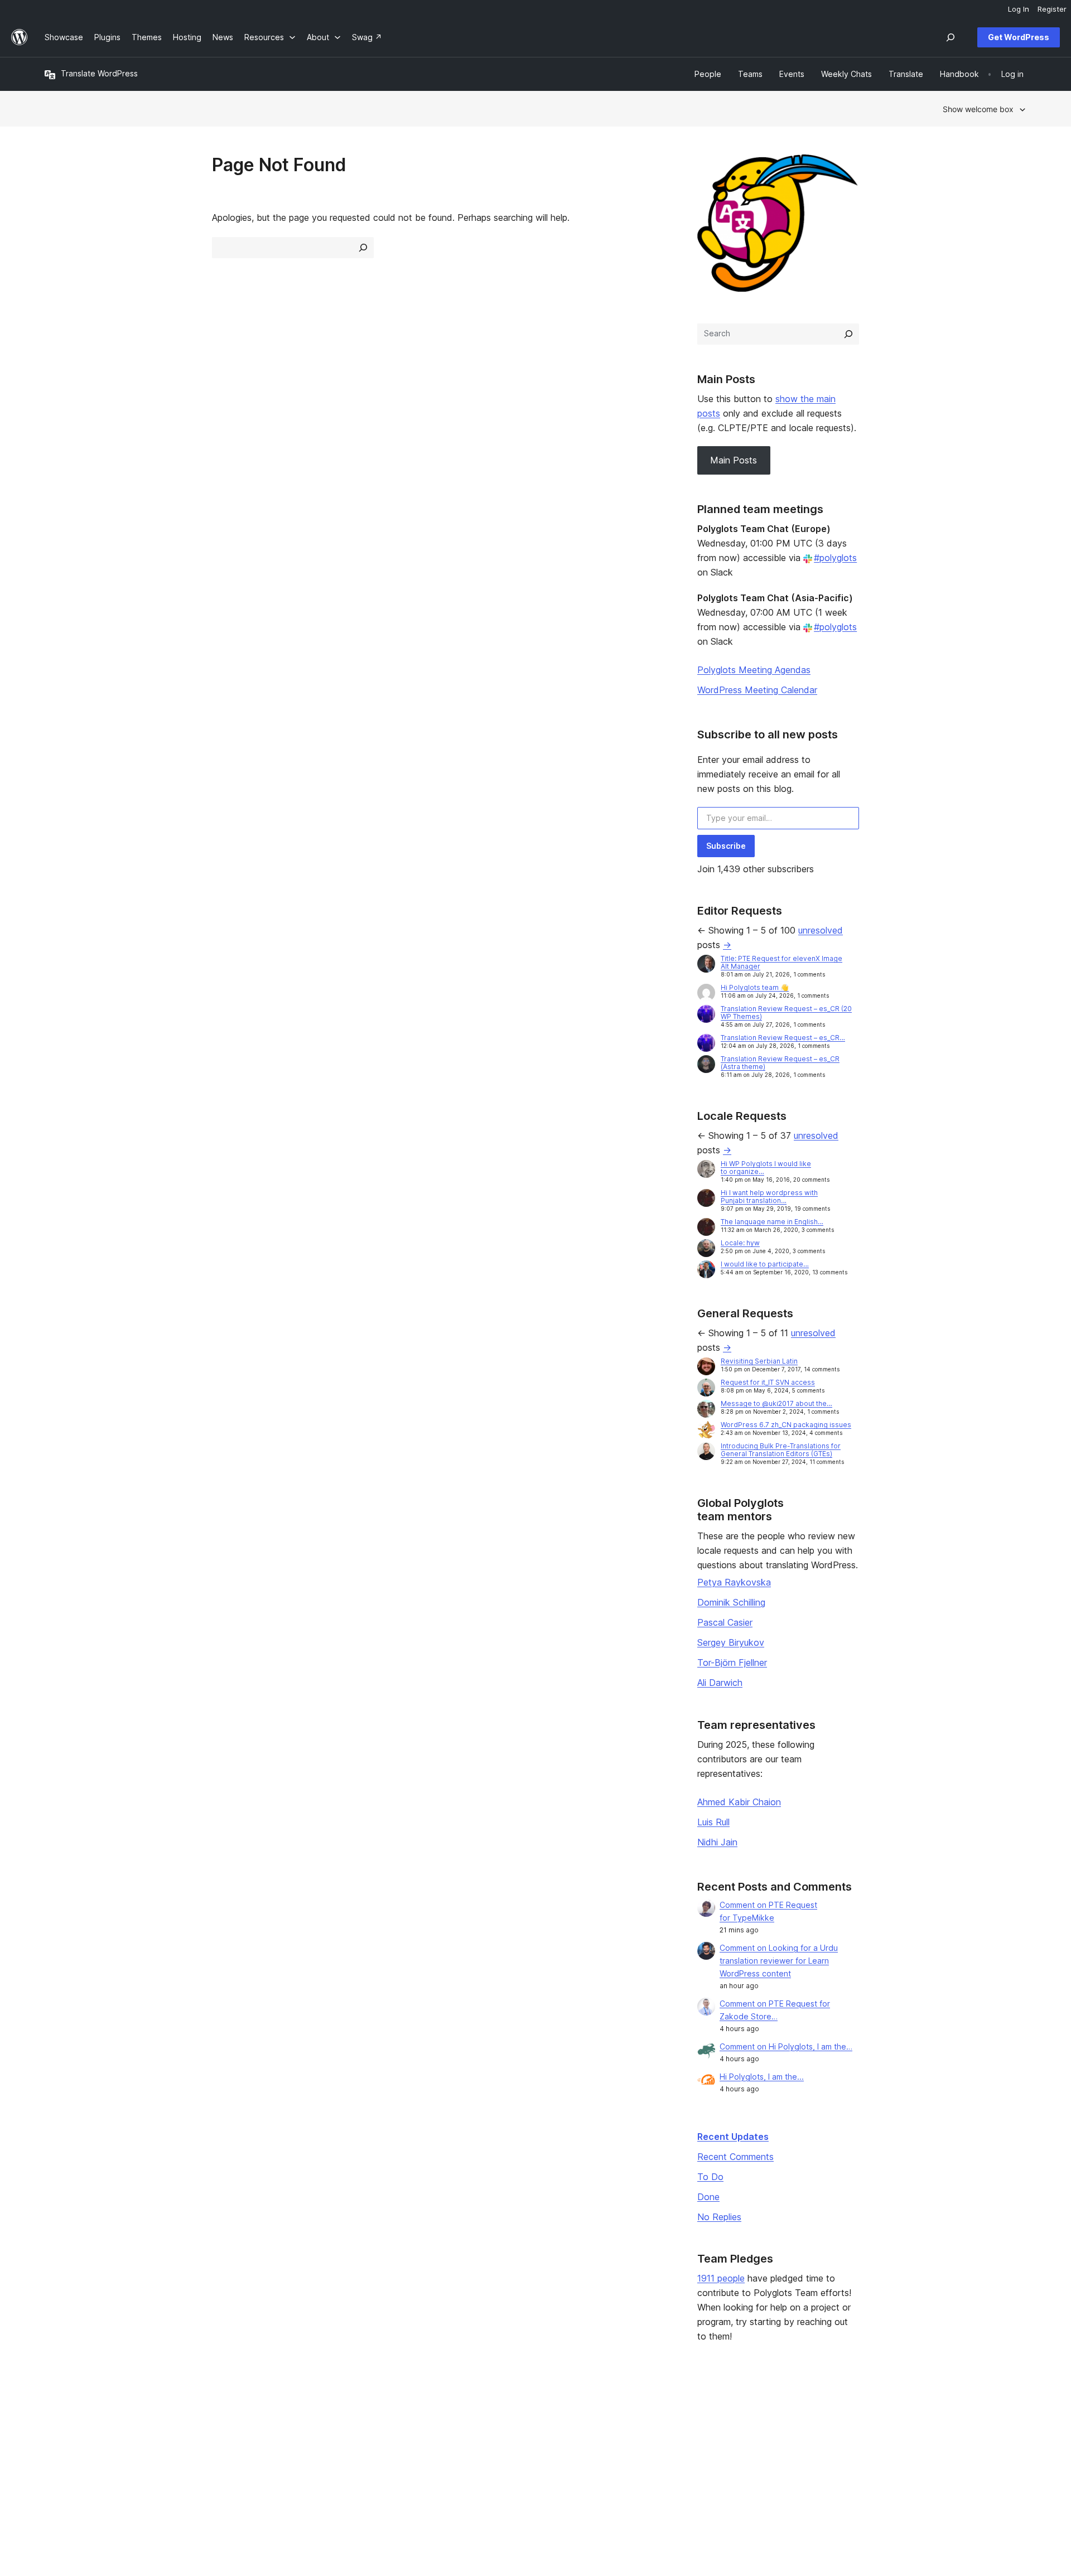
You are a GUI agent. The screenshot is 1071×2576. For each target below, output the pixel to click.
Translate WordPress (99, 73)
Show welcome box (978, 109)
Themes (258, 2434)
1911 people (721, 2278)
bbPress (859, 2452)
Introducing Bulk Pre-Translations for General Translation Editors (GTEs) (781, 1450)
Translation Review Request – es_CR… (783, 1038)
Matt (852, 2434)
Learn (452, 2417)
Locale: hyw (740, 1243)
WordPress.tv (471, 2469)
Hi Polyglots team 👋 (755, 987)
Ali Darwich (720, 1683)
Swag (655, 2469)
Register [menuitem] (1052, 9)
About (56, 2417)
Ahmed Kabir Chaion (739, 1802)
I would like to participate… (765, 1264)
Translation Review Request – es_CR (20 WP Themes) (786, 1012)
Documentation (470, 2434)
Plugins (256, 2452)
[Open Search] (951, 37)
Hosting (59, 2452)
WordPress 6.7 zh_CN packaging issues (786, 1425)
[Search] (848, 334)
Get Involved (664, 2417)
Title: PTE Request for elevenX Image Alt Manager (781, 962)
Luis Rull (713, 1822)
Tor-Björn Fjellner (732, 1662)
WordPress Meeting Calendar (757, 690)
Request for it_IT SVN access (768, 1382)
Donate (659, 2452)
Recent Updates (733, 2137)
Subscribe (726, 846)
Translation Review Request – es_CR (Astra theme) (780, 1063)
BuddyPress (866, 2469)
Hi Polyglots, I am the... (762, 2077)
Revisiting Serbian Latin (759, 1361)
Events (653, 2434)
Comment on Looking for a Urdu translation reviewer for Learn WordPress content (779, 1961)
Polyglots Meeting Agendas (754, 670)
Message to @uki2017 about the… (776, 1403)
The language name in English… (772, 1222)
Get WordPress (1019, 37)
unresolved (821, 930)
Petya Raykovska (734, 1582)
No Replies (719, 2217)
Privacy (58, 2469)
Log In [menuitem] (1019, 9)
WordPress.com (873, 2417)
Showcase (262, 2417)
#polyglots (835, 558)
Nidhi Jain (717, 1842)
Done (708, 2197)
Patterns (259, 2469)
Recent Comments (735, 2157)
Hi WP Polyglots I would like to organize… (766, 1168)
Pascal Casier (725, 1622)
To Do (710, 2177)
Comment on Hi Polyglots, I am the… (786, 2046)
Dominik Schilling (731, 1602)
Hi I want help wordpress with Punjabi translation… (769, 1197)
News (55, 2434)
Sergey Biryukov (731, 1642)
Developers (464, 2452)
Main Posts (734, 460)
